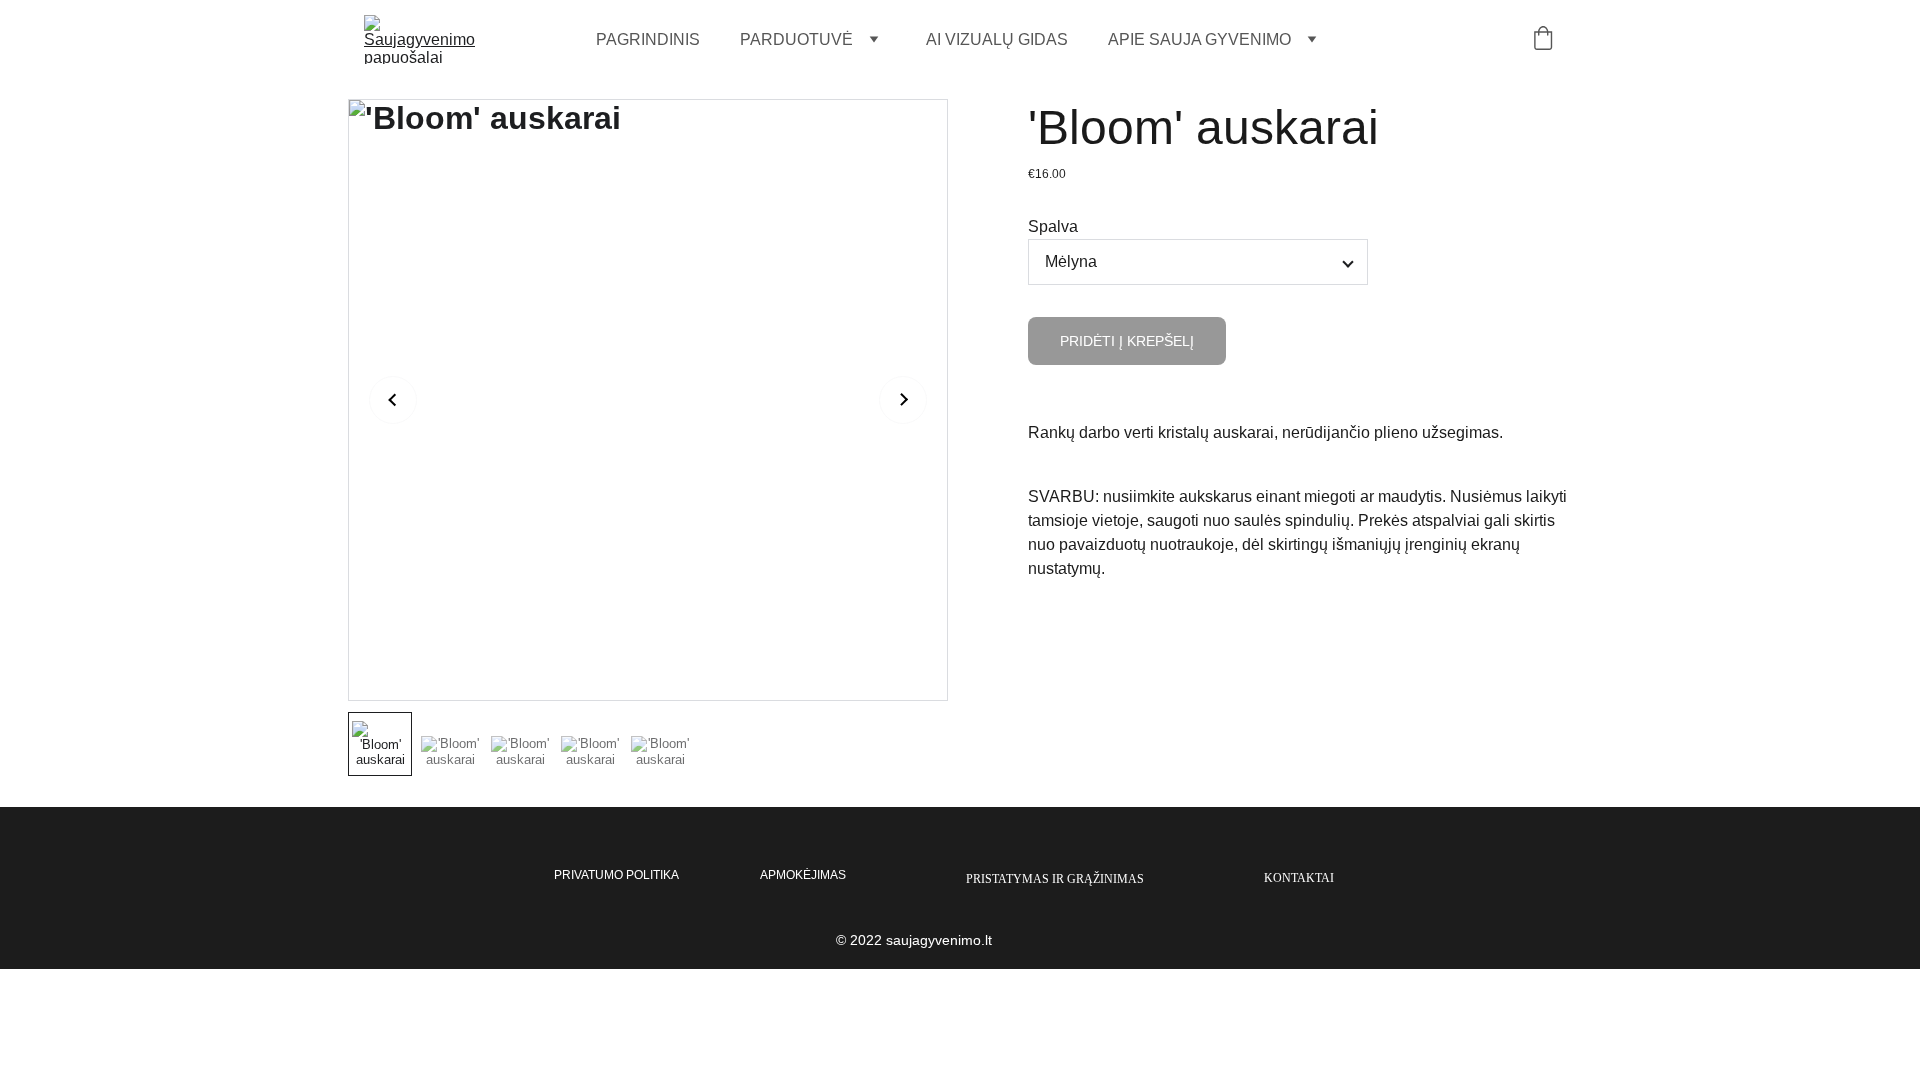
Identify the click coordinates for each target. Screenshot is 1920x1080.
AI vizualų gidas (997, 39)
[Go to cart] (1543, 40)
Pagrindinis (648, 39)
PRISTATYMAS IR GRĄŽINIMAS (1055, 879)
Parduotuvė (796, 39)
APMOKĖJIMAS (803, 875)
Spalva (1053, 226)
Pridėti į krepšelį (1127, 341)
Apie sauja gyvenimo (1199, 39)
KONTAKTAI (1299, 878)
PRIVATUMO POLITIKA (616, 875)
